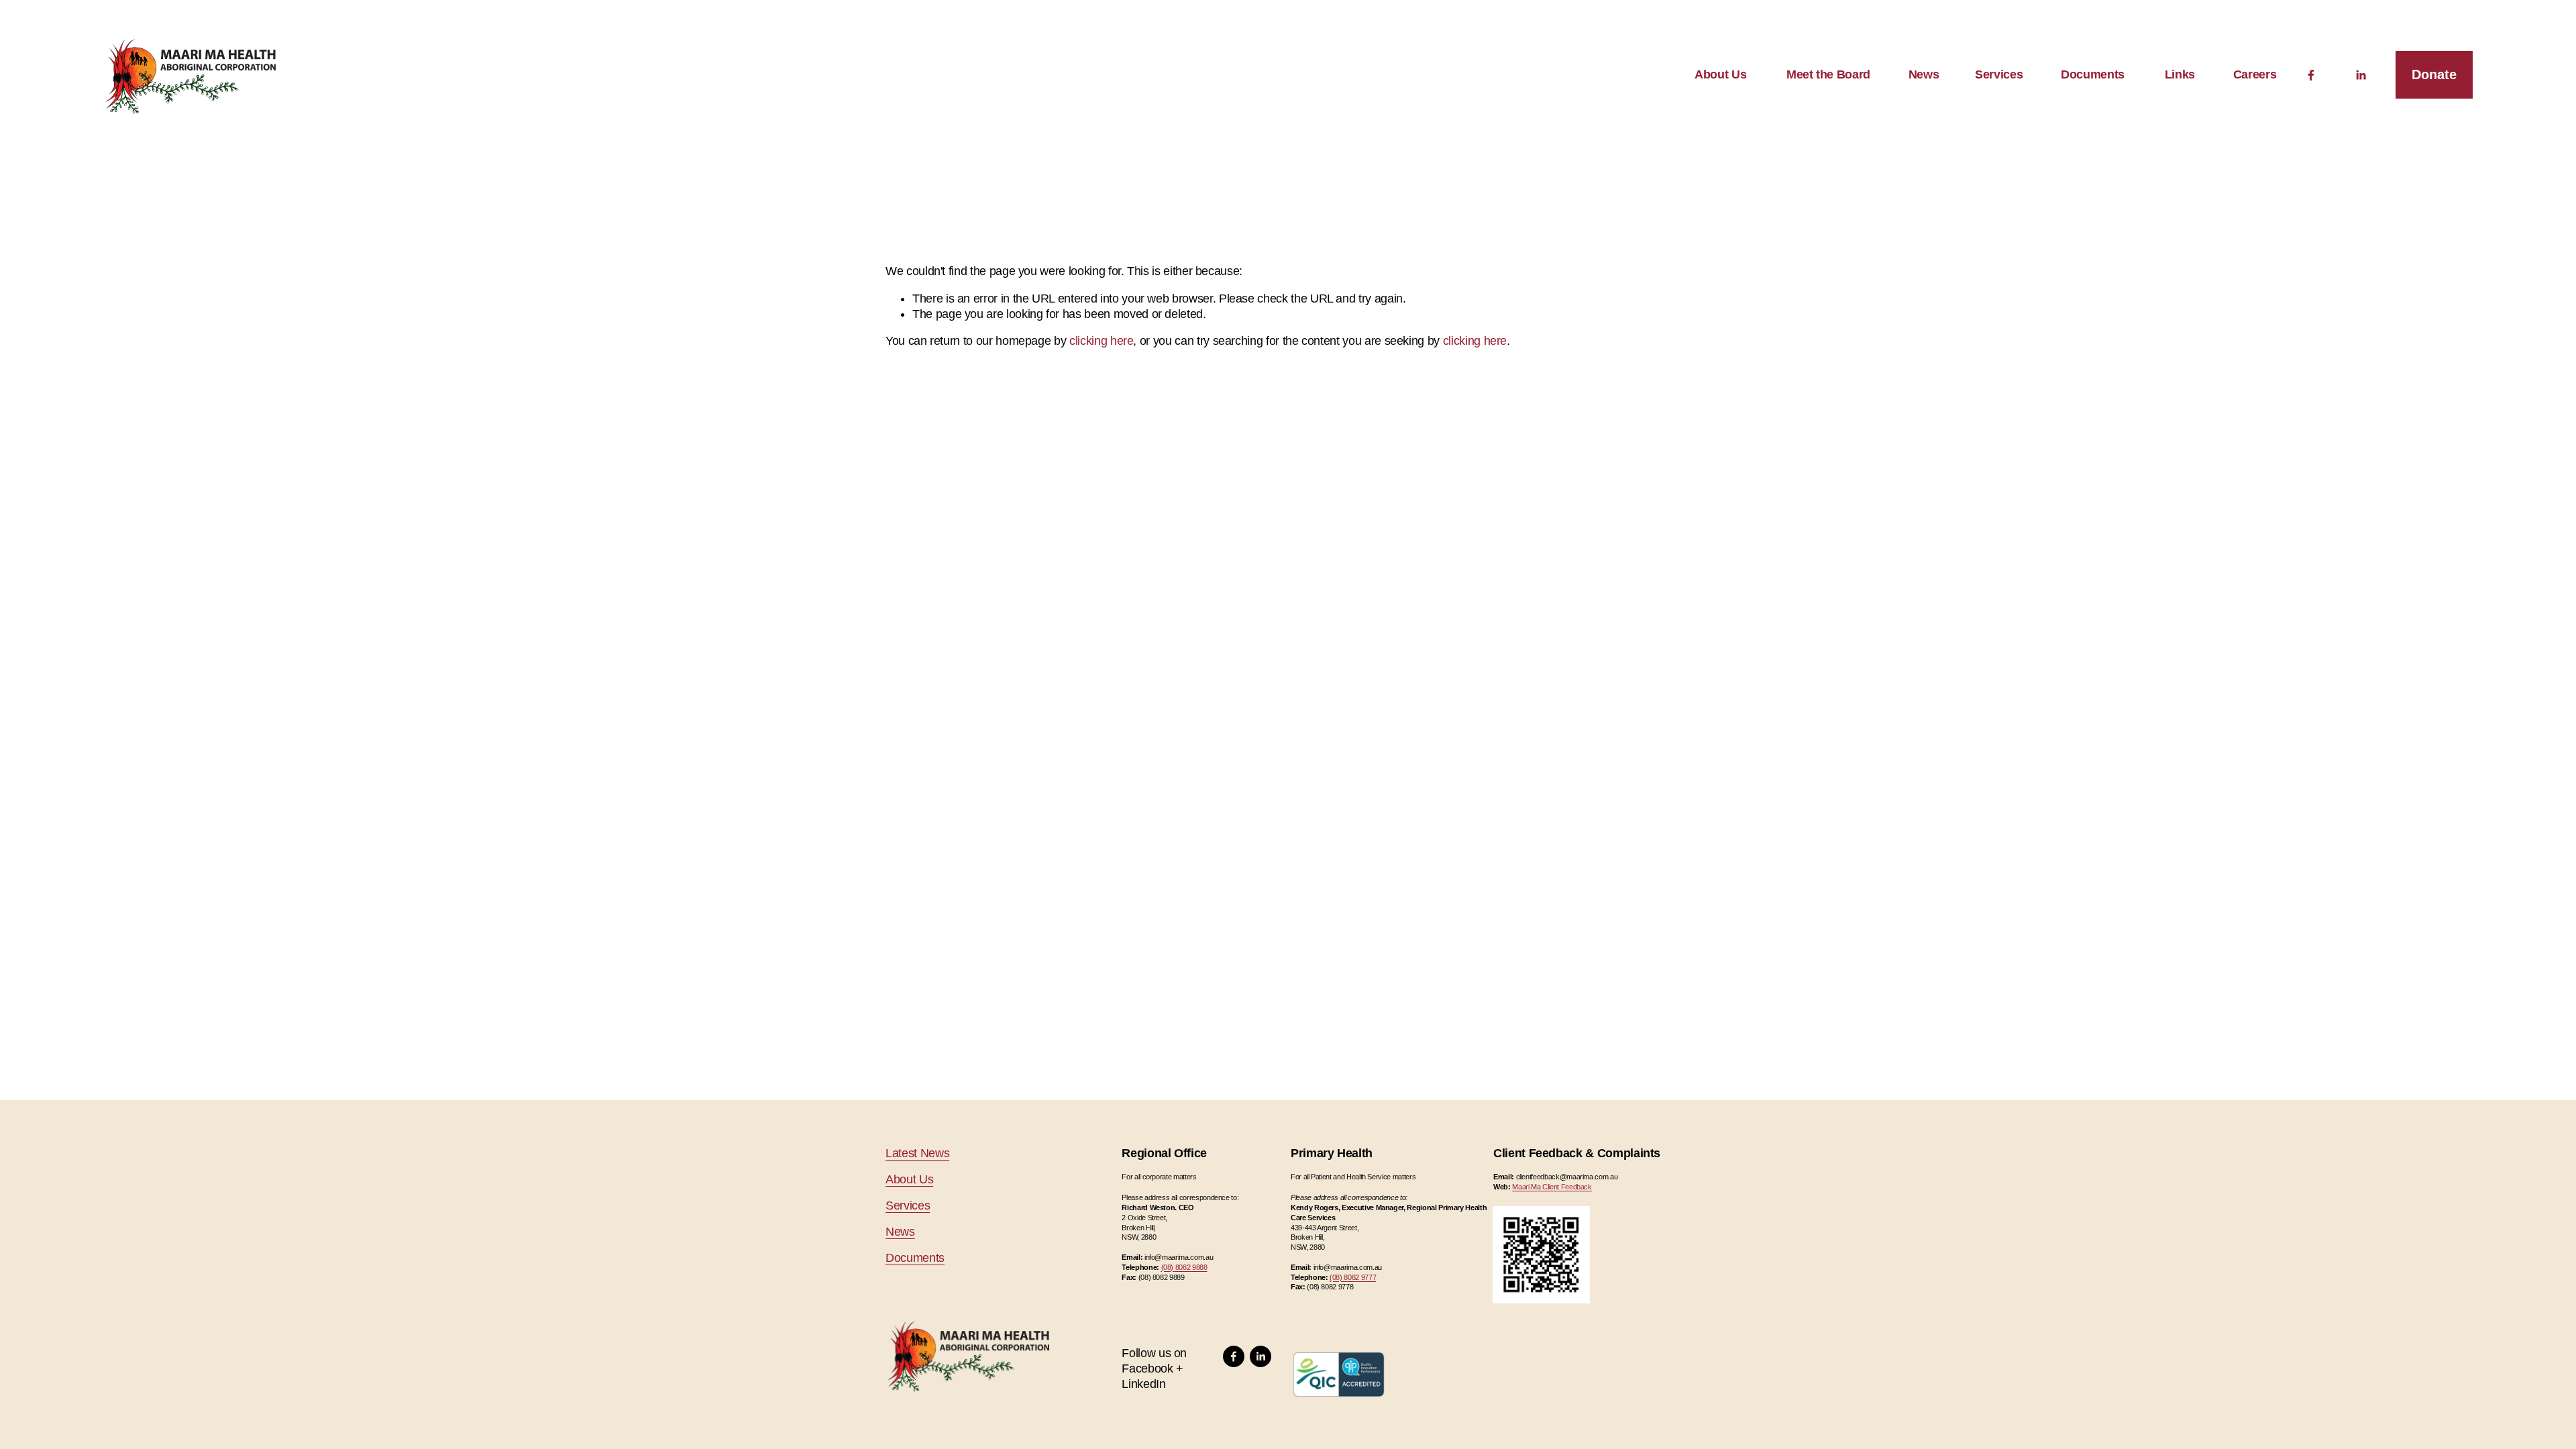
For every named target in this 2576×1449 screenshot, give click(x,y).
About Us (1720, 74)
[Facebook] (2311, 75)
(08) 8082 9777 (1353, 1277)
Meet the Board (1828, 74)
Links (2180, 74)
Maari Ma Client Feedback (1552, 1187)
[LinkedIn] (2361, 75)
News (900, 1232)
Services (908, 1205)
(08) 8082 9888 (1184, 1267)
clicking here (1101, 341)
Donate (2434, 74)
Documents (2093, 74)
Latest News (917, 1153)
